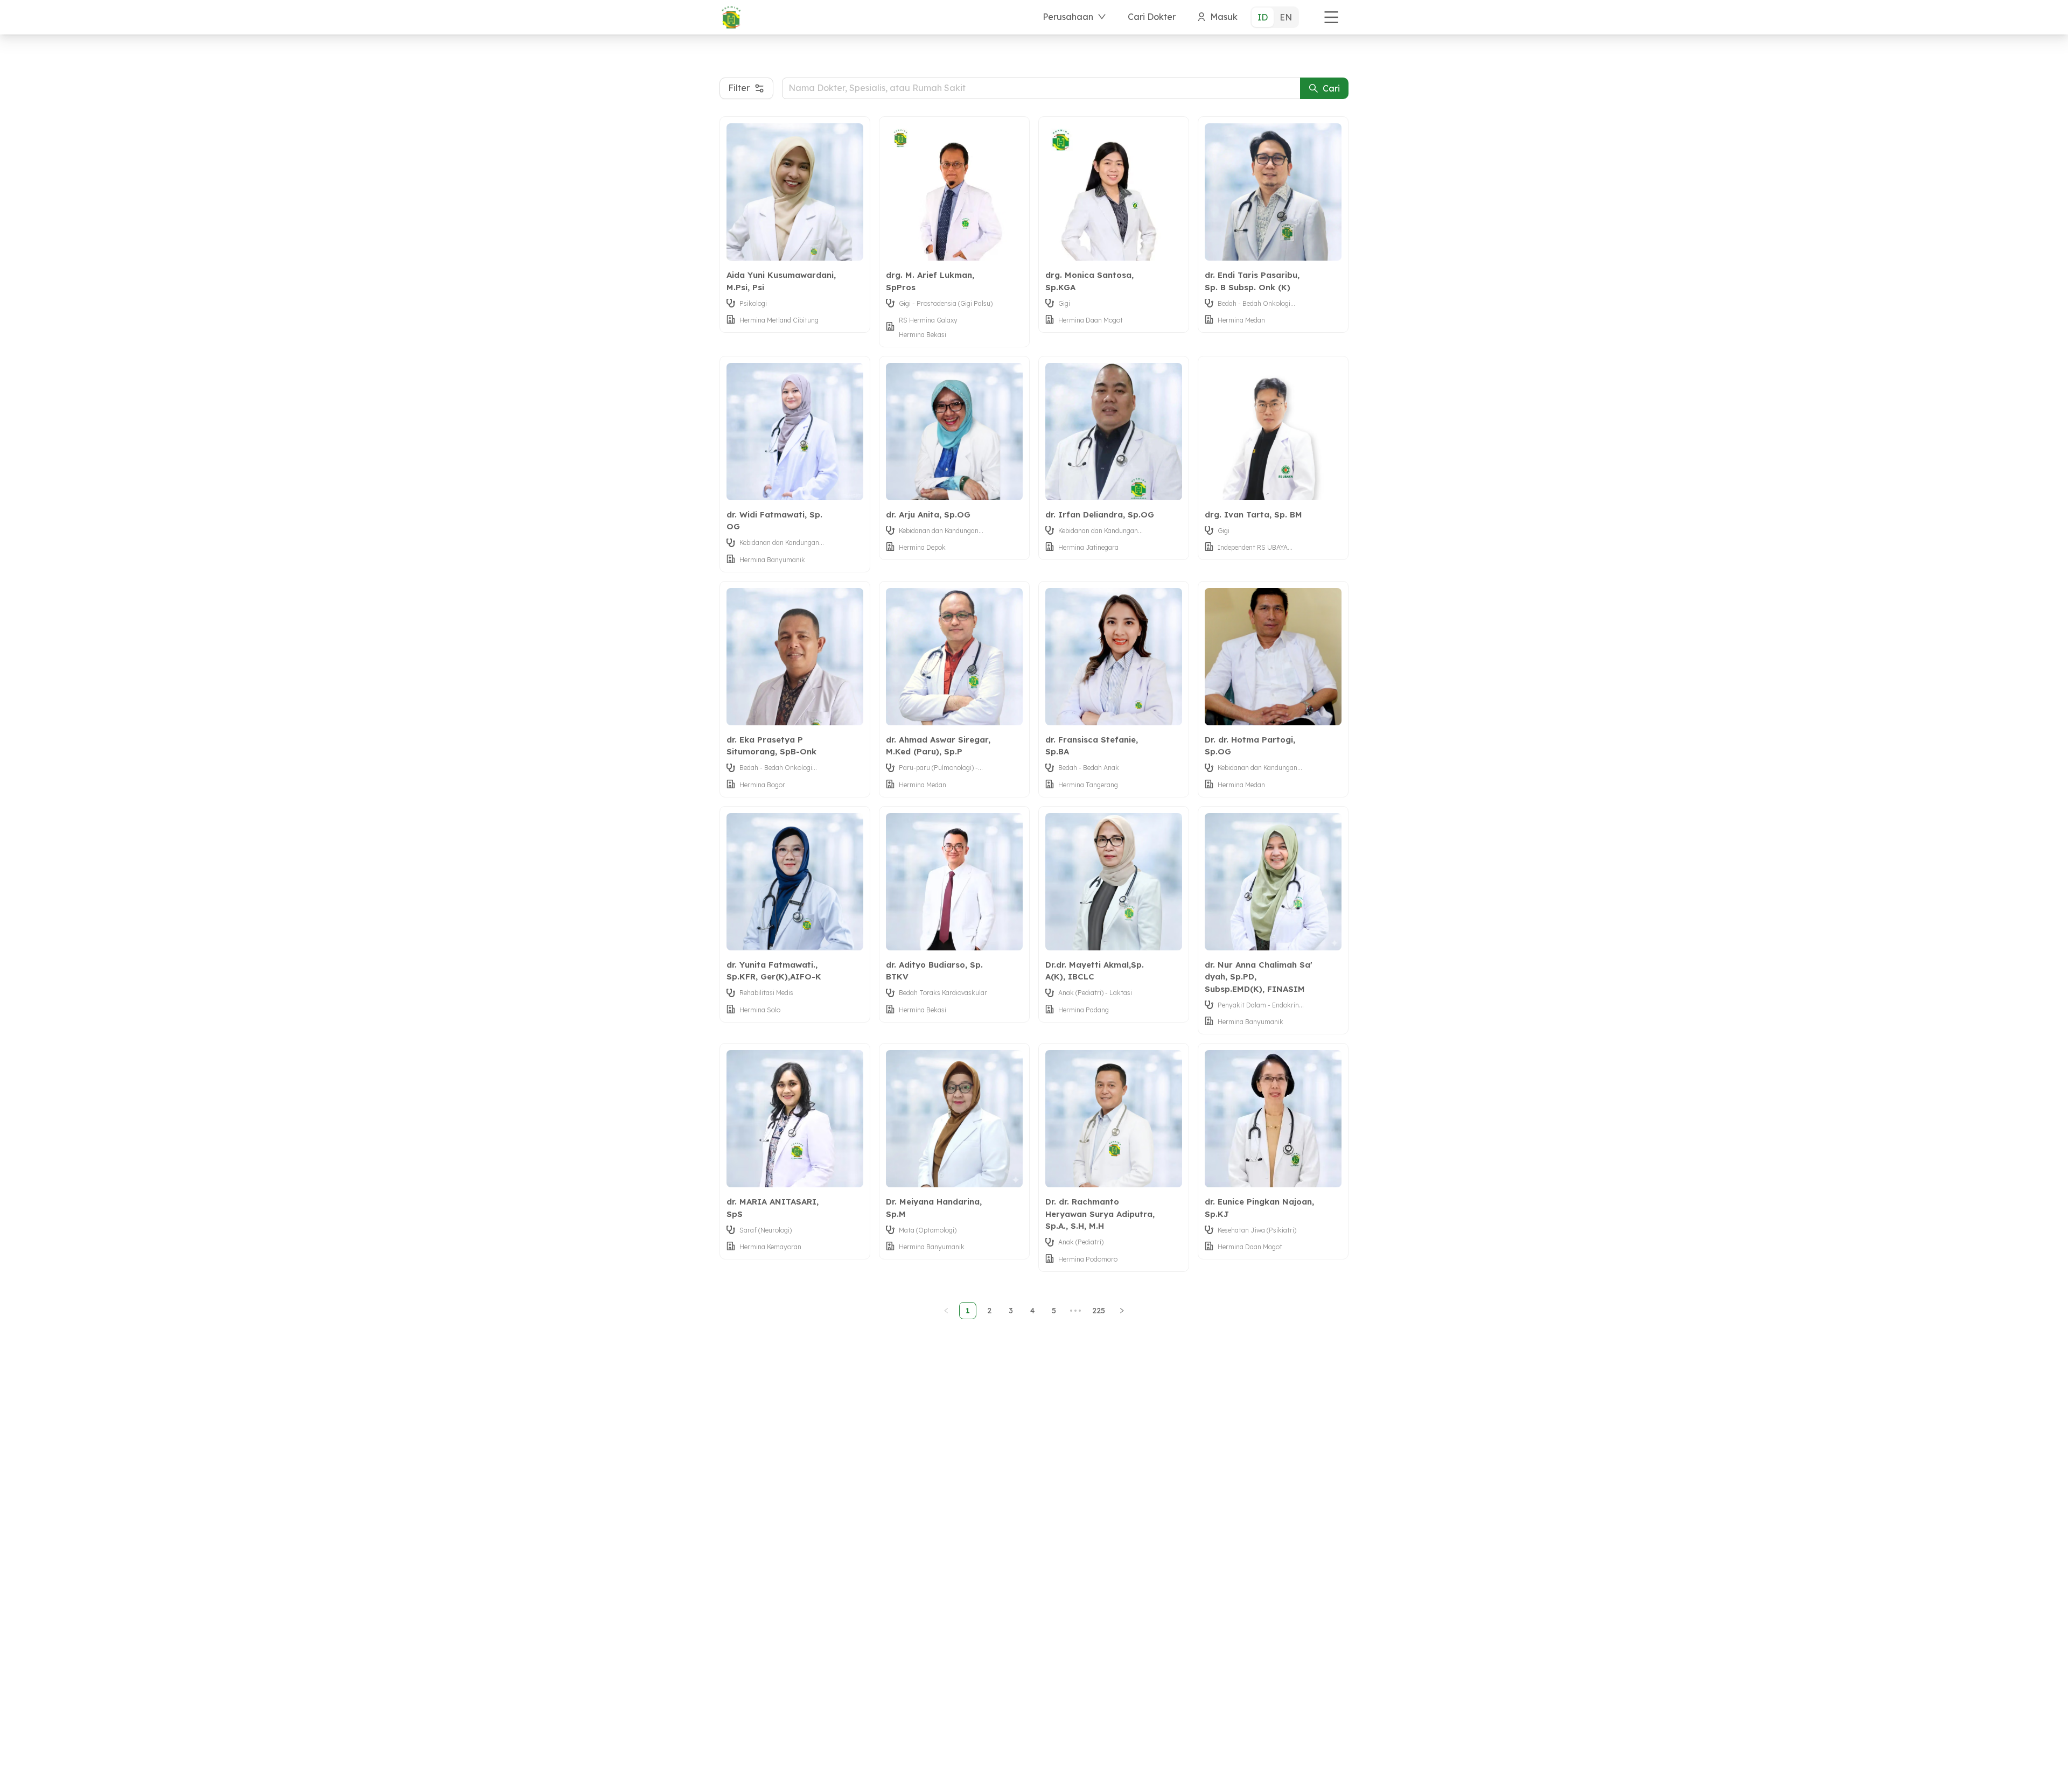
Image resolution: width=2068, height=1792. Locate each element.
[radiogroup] (1275, 17)
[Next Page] (1122, 1311)
